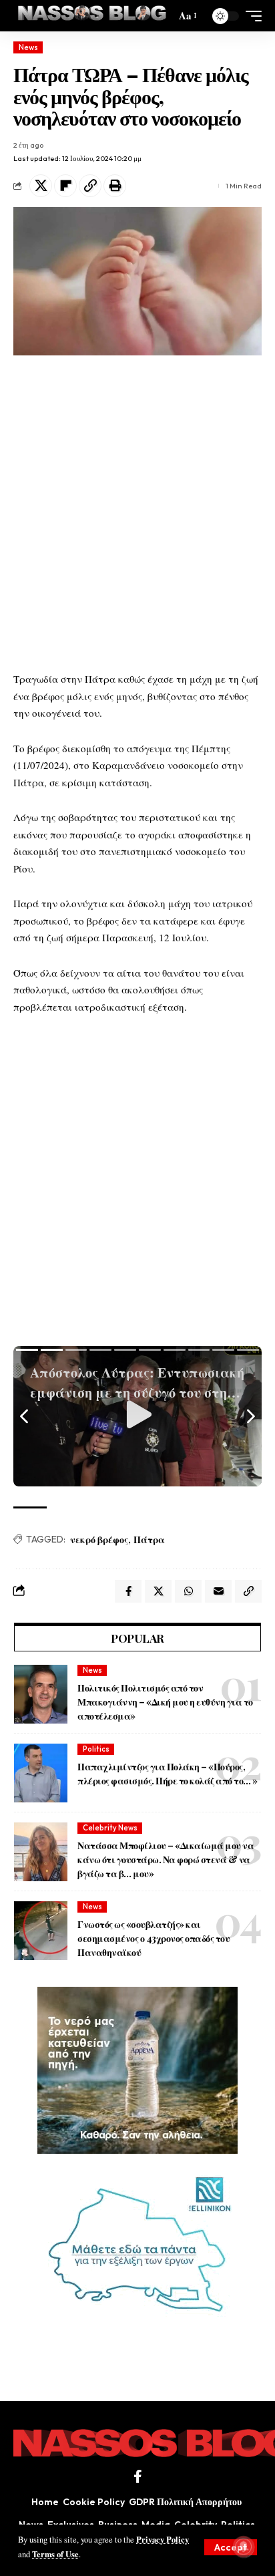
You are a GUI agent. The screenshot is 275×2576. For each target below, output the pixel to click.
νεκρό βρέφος (99, 1540)
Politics (96, 1749)
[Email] (218, 1591)
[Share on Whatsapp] (188, 1591)
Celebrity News (110, 1828)
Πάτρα (149, 1540)
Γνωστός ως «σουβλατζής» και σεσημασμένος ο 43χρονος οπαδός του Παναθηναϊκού (154, 1938)
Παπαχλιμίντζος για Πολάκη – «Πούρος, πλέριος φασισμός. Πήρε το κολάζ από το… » (168, 1774)
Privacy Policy (163, 2539)
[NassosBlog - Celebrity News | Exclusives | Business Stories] (93, 16)
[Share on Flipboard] (65, 186)
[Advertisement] (137, 513)
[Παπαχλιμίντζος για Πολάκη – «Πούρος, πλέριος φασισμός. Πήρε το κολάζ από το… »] (41, 1773)
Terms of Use (55, 2554)
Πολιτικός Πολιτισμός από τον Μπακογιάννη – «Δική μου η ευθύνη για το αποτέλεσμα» (165, 1702)
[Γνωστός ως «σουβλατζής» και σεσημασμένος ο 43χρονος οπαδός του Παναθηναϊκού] (41, 1931)
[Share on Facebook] (128, 1591)
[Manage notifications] (244, 2547)
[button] (231, 2547)
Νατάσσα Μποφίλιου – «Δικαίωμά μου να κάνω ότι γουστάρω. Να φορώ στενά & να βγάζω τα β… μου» (166, 1860)
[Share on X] (41, 186)
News (28, 47)
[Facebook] (138, 2476)
